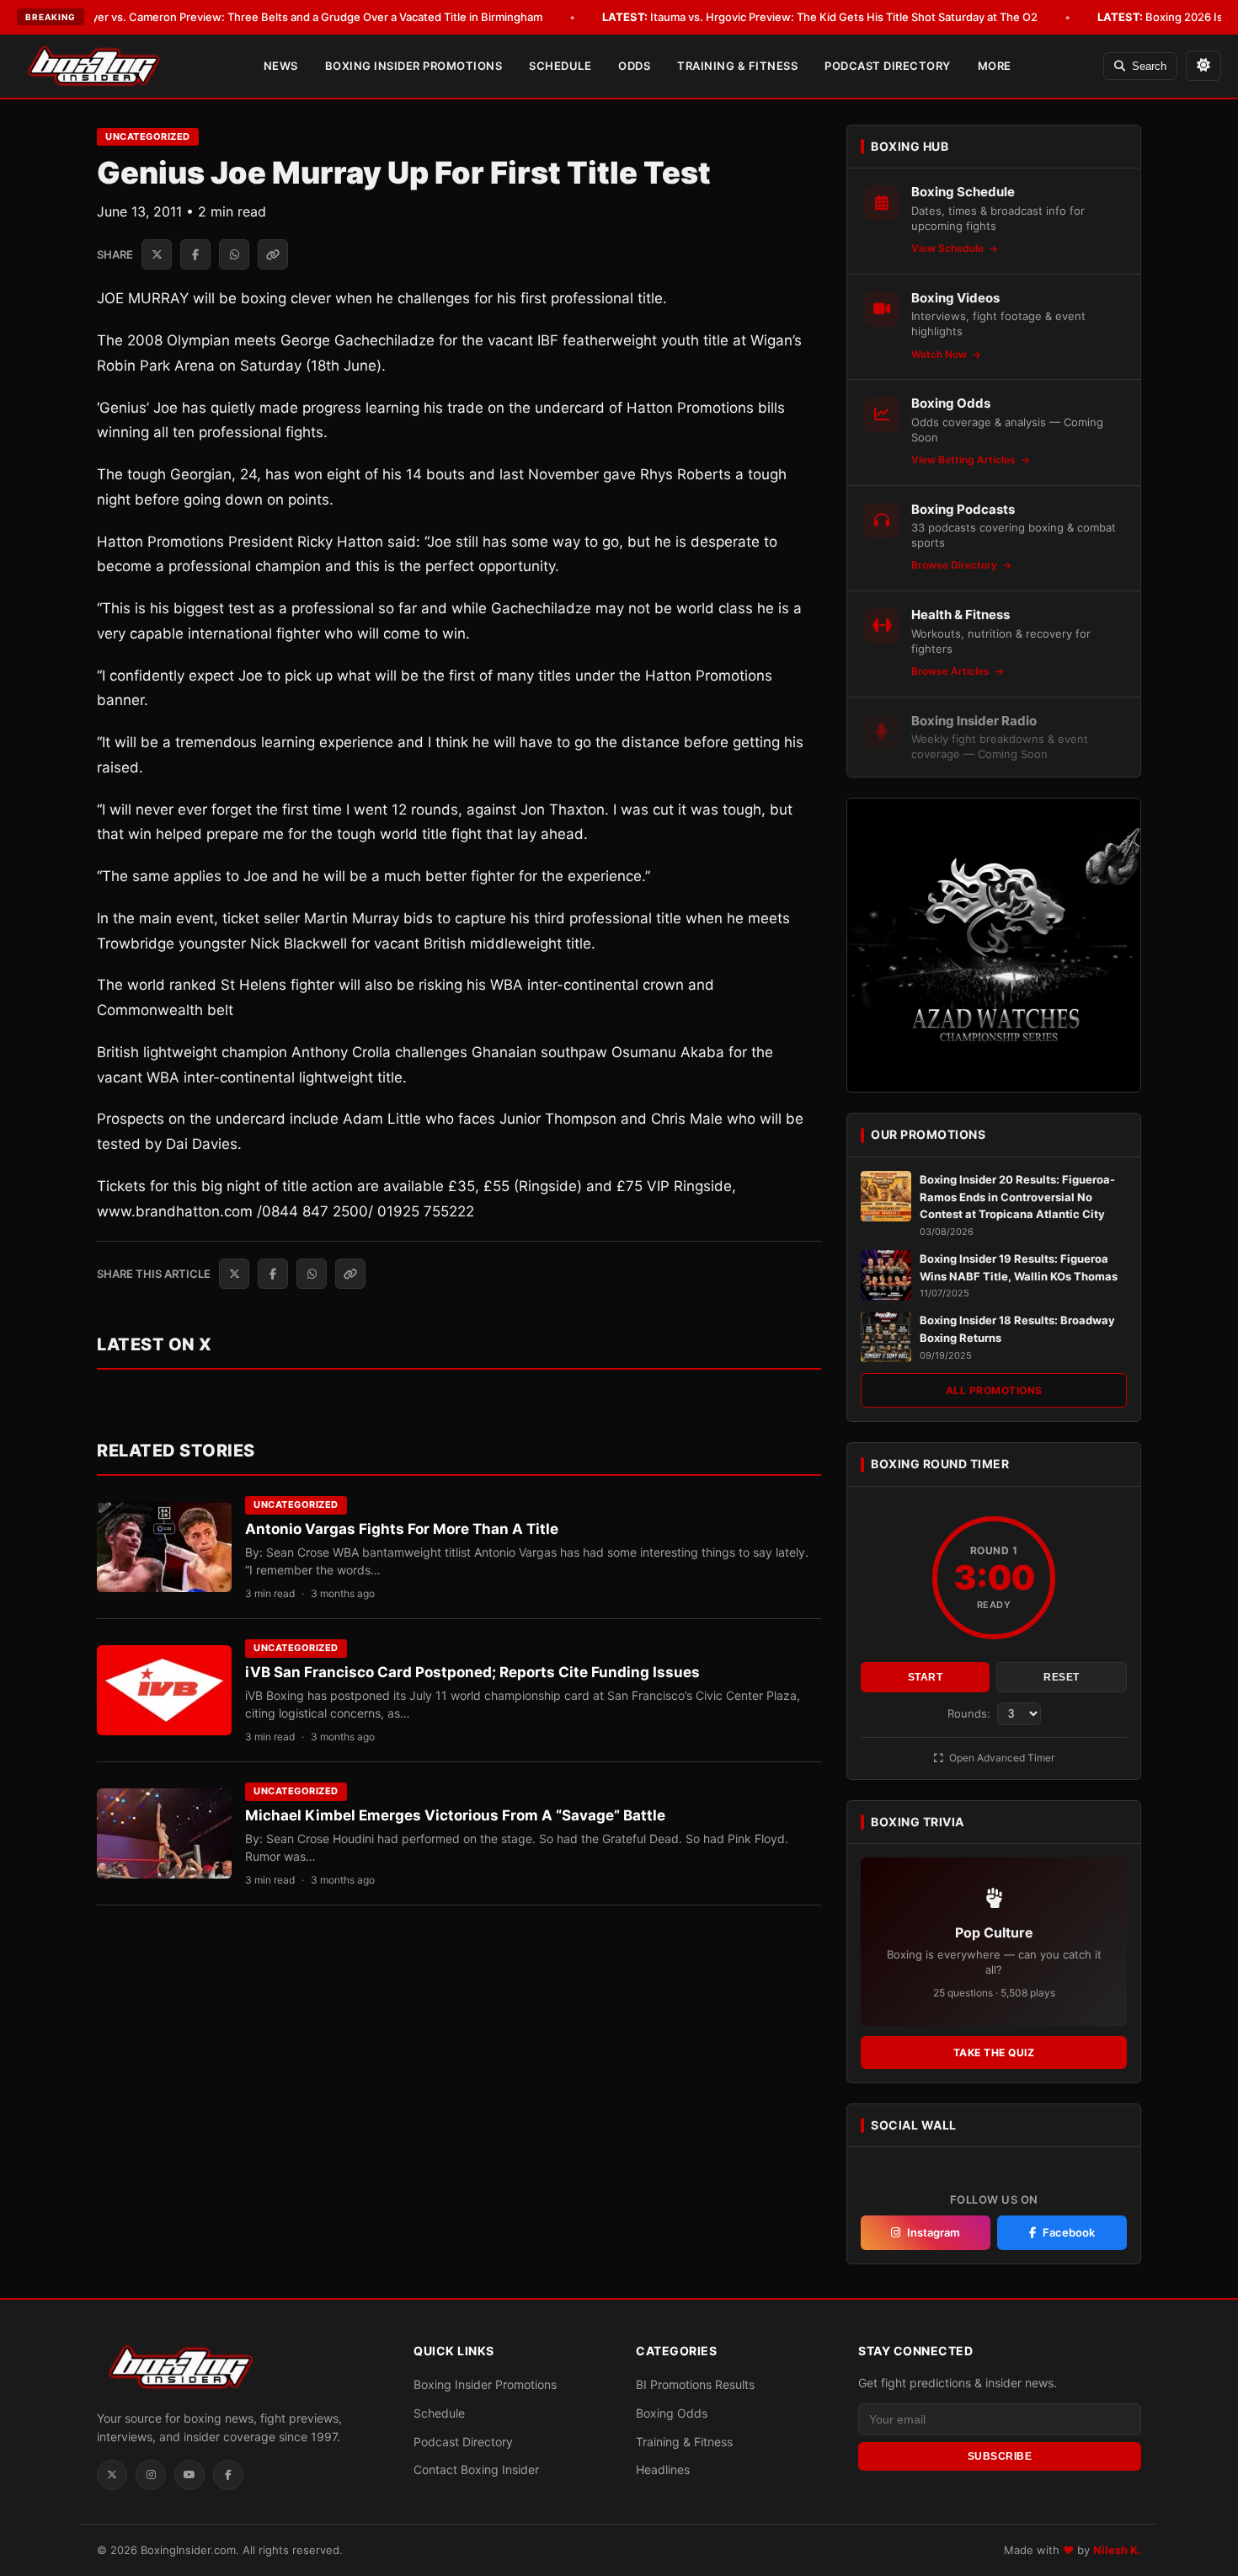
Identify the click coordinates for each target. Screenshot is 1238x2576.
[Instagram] (151, 2475)
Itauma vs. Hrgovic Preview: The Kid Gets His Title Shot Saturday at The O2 (820, 17)
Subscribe (1000, 2456)
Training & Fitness (737, 66)
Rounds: (971, 1713)
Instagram (934, 2232)
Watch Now (940, 354)
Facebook (1069, 2232)
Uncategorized (148, 136)
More (995, 66)
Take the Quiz (994, 2052)
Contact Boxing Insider (476, 2469)
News (281, 66)
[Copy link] (273, 254)
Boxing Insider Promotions (414, 66)
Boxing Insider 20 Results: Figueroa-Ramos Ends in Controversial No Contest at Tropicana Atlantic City (1017, 1197)
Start (926, 1677)
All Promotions (994, 1390)
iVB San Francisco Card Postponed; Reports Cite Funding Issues (472, 1672)
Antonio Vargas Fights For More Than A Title (402, 1529)
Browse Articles (952, 671)
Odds (634, 66)
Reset (1062, 1677)
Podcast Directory (888, 66)
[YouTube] (189, 2475)
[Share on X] (157, 254)
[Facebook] (228, 2475)
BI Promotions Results (695, 2384)
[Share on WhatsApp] (234, 254)
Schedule (560, 66)
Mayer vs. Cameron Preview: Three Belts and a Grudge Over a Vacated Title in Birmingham (285, 17)
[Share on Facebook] (195, 254)
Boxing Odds (672, 2413)
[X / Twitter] (112, 2475)
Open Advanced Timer (1001, 1758)
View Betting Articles (965, 460)
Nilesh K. (1117, 2550)
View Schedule (949, 248)
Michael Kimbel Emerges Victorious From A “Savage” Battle (455, 1815)
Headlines (663, 2469)
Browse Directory (955, 565)
